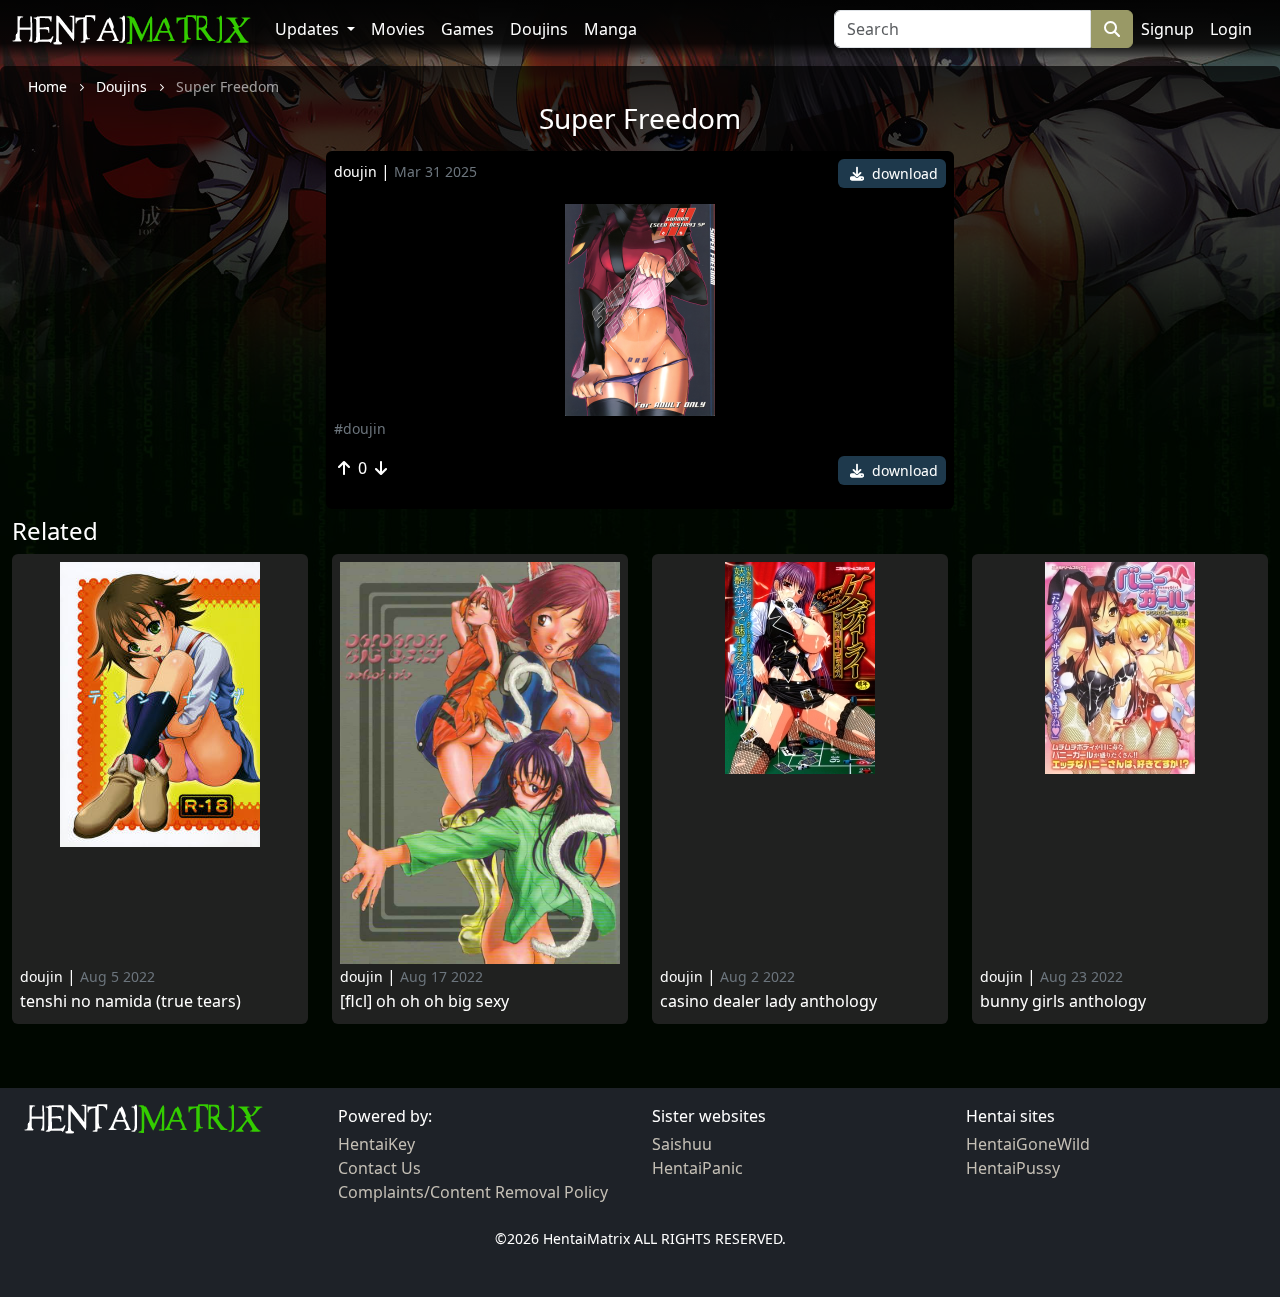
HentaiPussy (1013, 1168)
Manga (610, 29)
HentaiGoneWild (1028, 1144)
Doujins (539, 29)
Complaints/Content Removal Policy (473, 1192)
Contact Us (379, 1168)
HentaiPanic (697, 1168)
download (903, 173)
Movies (398, 29)
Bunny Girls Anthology (1063, 1001)
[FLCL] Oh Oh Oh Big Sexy (424, 1001)
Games (467, 29)
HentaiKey (376, 1144)
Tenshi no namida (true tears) (130, 1001)
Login (1231, 29)
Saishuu (682, 1144)
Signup (1167, 29)
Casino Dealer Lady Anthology (768, 1001)
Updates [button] (309, 29)
